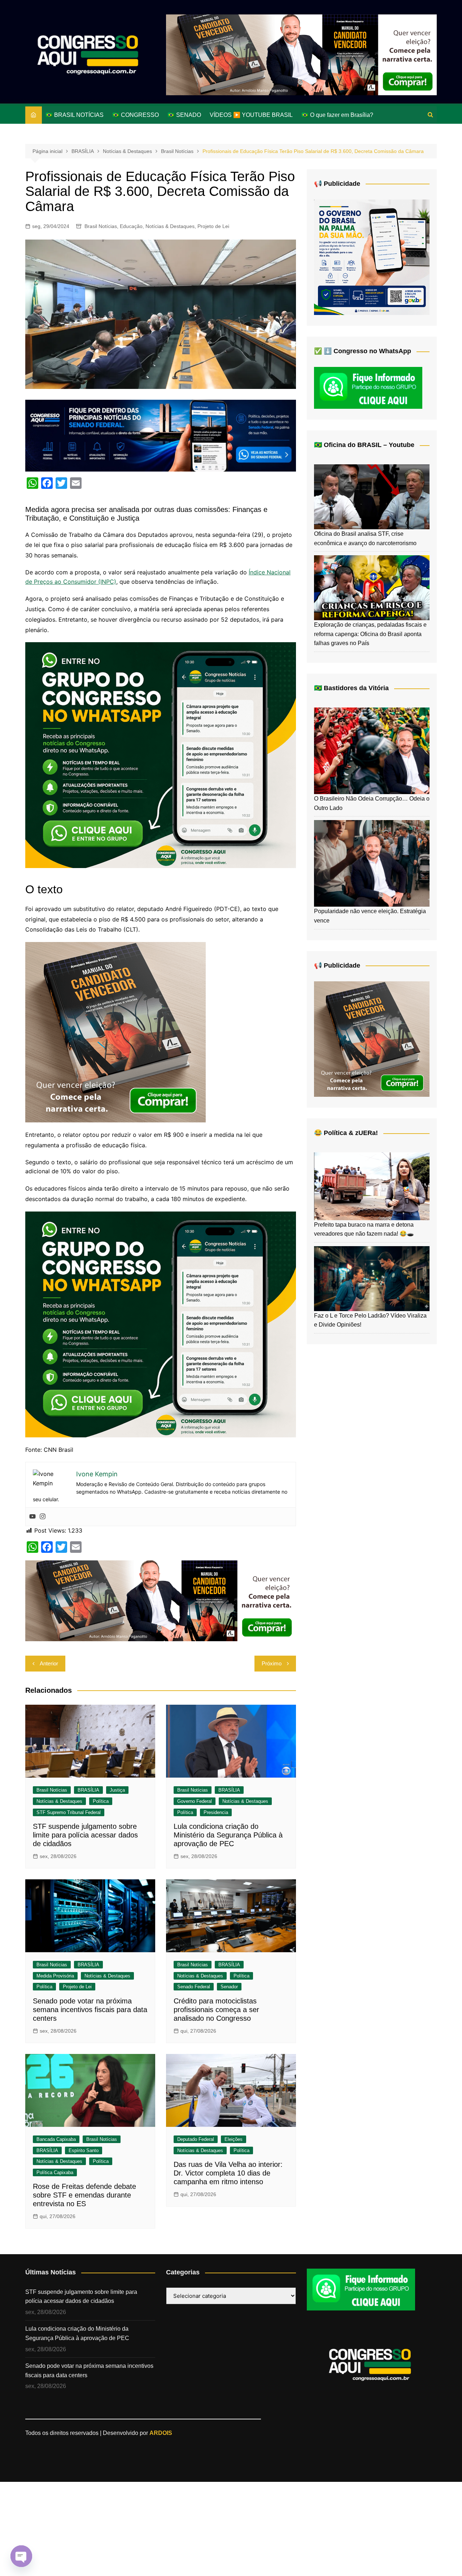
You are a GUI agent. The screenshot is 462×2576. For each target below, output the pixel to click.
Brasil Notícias (101, 226)
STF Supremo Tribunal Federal (69, 1812)
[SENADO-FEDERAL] (161, 435)
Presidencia (216, 1812)
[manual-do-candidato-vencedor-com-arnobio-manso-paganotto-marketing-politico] (115, 1031)
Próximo (272, 1663)
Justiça (117, 1790)
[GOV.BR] (372, 257)
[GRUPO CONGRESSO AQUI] (161, 755)
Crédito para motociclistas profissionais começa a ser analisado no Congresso (216, 2010)
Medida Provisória (55, 1976)
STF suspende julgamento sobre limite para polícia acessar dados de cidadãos (85, 1835)
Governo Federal (195, 1801)
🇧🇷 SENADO (184, 115)
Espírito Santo (84, 2150)
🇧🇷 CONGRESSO (136, 115)
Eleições (234, 2139)
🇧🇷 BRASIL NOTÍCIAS (75, 115)
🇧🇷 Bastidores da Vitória (351, 688)
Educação (131, 226)
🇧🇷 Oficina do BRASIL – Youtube (364, 445)
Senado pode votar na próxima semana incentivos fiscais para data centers (90, 2010)
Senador (229, 1987)
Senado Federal (194, 1987)
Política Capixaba (55, 2172)
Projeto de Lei (213, 226)
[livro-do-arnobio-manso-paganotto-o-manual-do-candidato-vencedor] (301, 54)
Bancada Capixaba (56, 2139)
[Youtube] (32, 1517)
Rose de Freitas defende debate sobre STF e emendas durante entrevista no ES (84, 2195)
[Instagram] (43, 1517)
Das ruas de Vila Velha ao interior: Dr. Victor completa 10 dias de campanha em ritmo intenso (228, 2173)
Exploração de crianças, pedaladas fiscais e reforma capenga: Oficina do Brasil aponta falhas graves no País (370, 634)
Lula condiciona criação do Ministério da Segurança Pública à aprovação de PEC (228, 1835)
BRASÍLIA (88, 1790)
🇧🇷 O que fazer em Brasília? (337, 115)
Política (101, 1801)
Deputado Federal (196, 2139)
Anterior (49, 1663)
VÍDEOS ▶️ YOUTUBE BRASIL (251, 115)
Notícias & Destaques (170, 226)
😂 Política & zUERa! (346, 1133)
